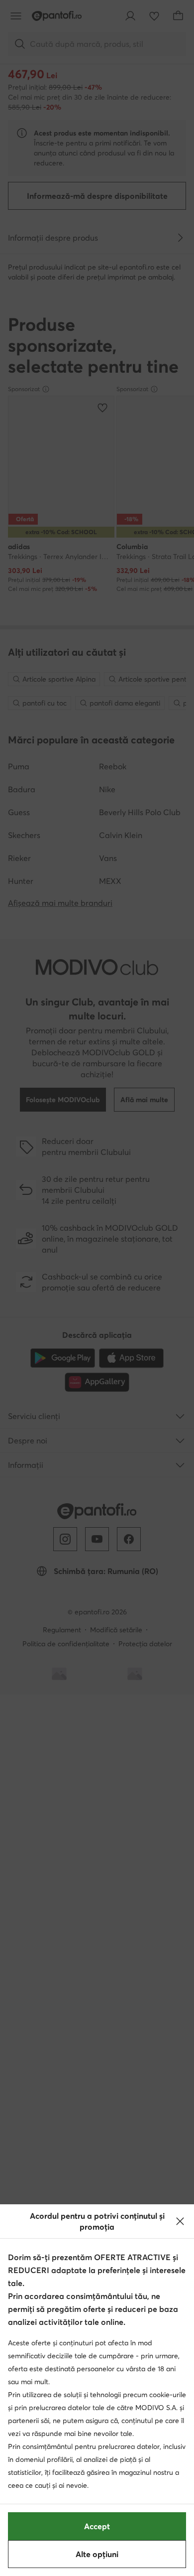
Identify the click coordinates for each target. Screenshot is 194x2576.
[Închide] (180, 2221)
